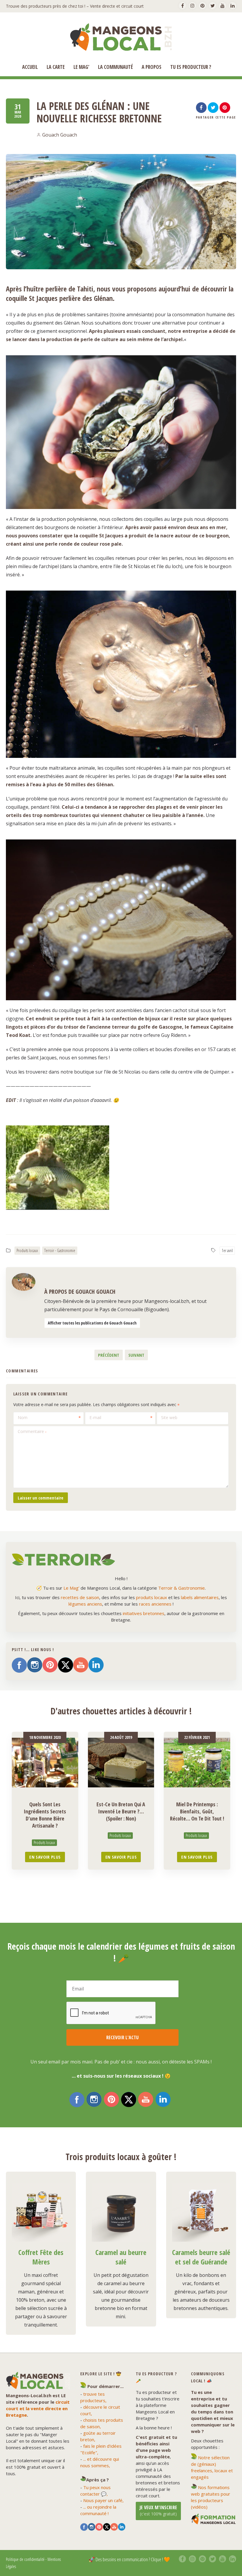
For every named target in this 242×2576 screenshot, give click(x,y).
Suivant (136, 1355)
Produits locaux (27, 1250)
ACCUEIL (30, 67)
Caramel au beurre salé (121, 2257)
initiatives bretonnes (144, 1613)
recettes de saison (80, 1597)
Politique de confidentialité (25, 2559)
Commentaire (32, 1431)
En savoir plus (45, 1857)
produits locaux (152, 1597)
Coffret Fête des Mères (41, 2257)
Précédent (109, 1355)
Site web (169, 1417)
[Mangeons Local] (121, 37)
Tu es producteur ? (191, 67)
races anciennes (155, 1604)
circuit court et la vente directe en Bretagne (38, 2408)
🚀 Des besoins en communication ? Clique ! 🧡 (129, 2559)
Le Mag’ (81, 67)
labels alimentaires (200, 1597)
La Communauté (115, 67)
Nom (23, 1417)
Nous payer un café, (103, 2500)
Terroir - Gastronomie (60, 1250)
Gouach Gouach (60, 135)
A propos (152, 67)
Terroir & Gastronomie (181, 1588)
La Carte (56, 67)
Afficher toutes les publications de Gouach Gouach (92, 1323)
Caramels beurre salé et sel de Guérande (201, 2257)
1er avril (227, 1250)
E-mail (95, 1417)
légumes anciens (85, 1604)
